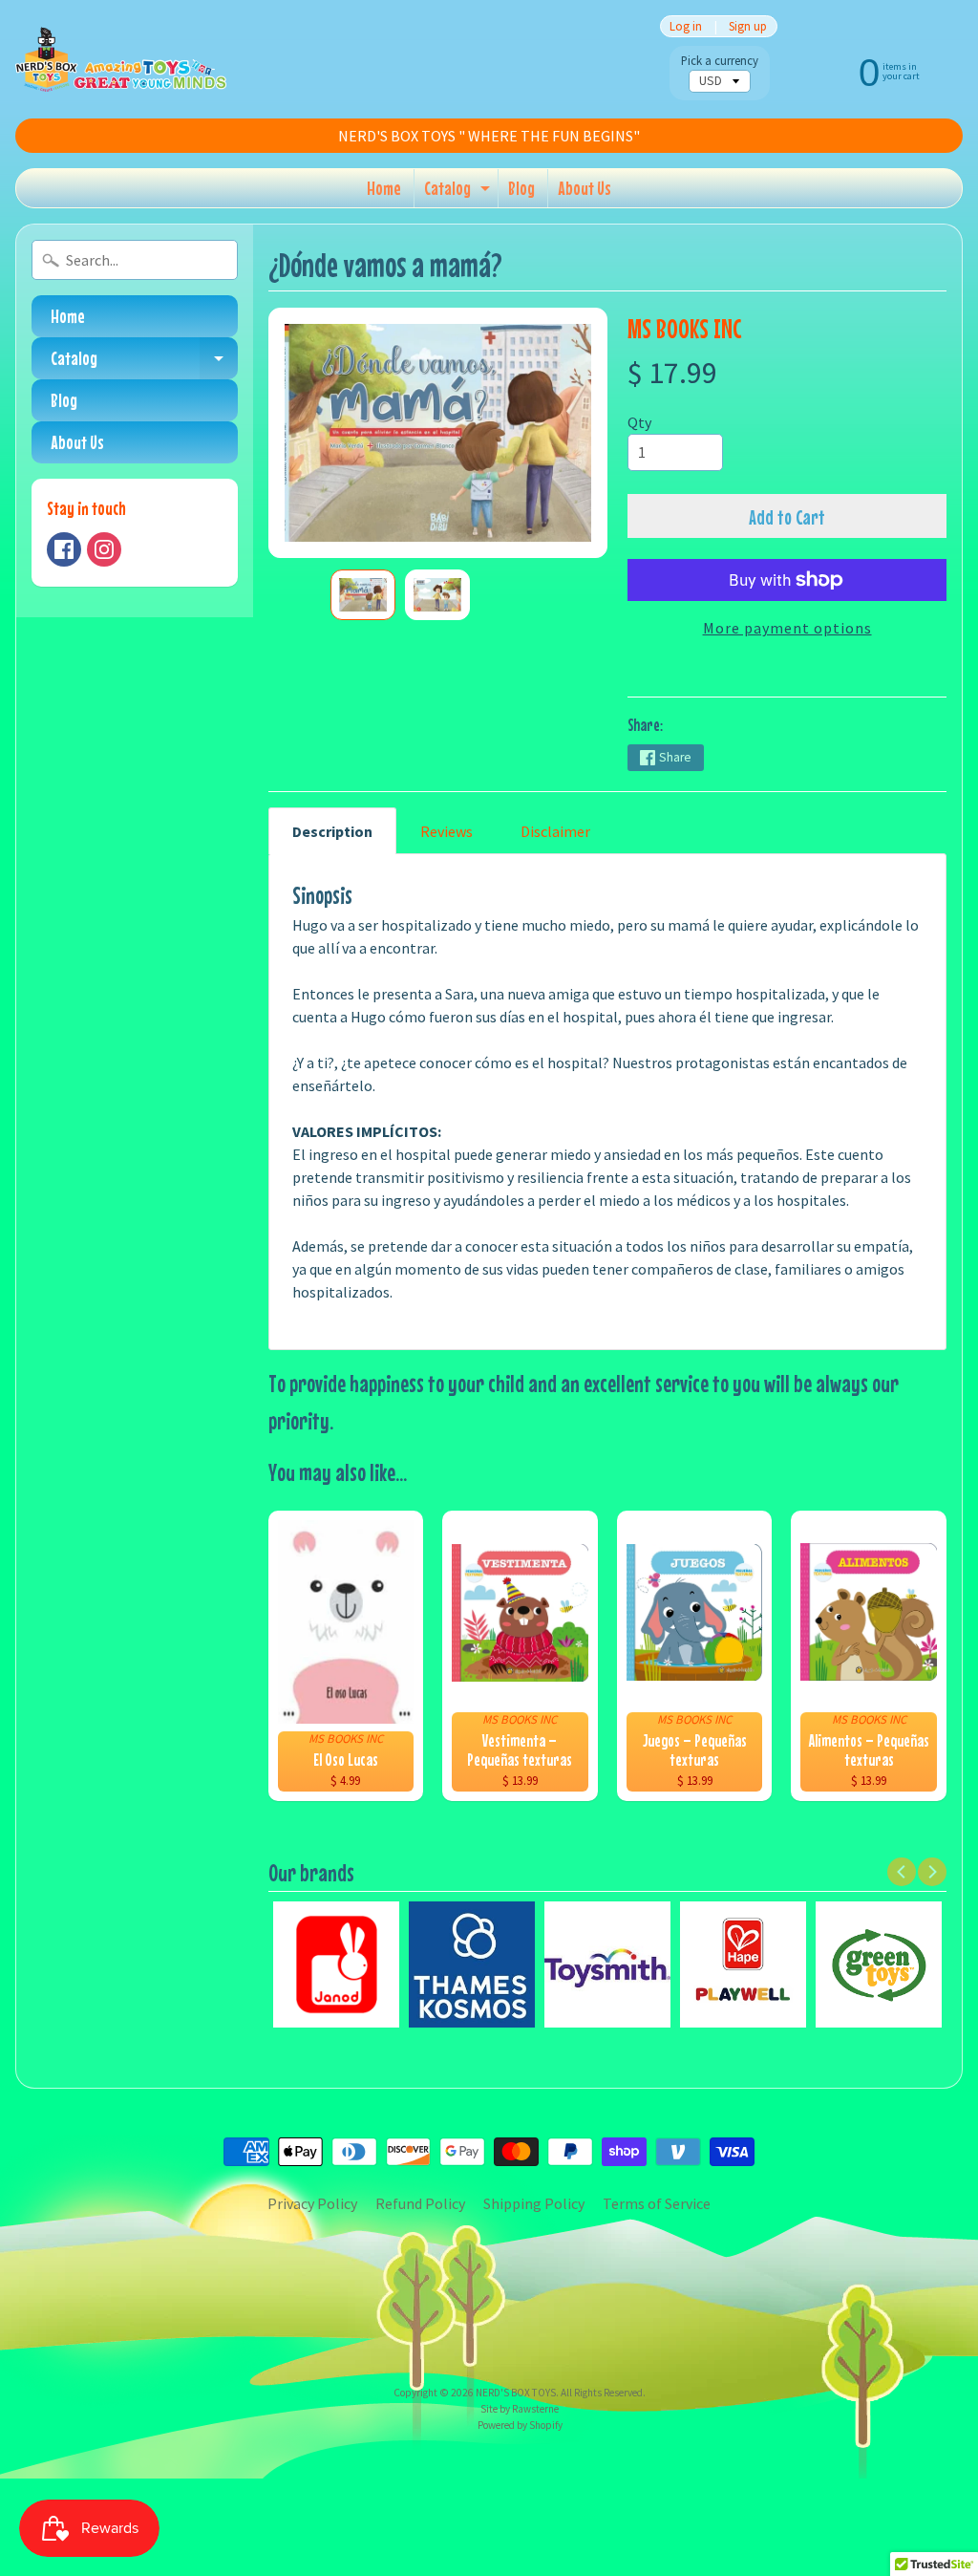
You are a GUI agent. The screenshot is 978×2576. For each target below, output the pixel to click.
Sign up (748, 26)
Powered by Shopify (520, 2425)
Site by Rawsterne (520, 2409)
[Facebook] (64, 549)
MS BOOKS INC (684, 328)
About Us (585, 188)
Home (384, 188)
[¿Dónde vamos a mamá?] (363, 595)
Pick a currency (720, 61)
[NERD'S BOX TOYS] (121, 59)
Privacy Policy (312, 2203)
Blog (521, 188)
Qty (639, 422)
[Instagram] (104, 549)
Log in (686, 26)
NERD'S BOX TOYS (516, 2393)
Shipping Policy (534, 2203)
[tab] (332, 831)
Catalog (459, 192)
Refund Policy (420, 2203)
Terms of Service (657, 2203)
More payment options (787, 628)
